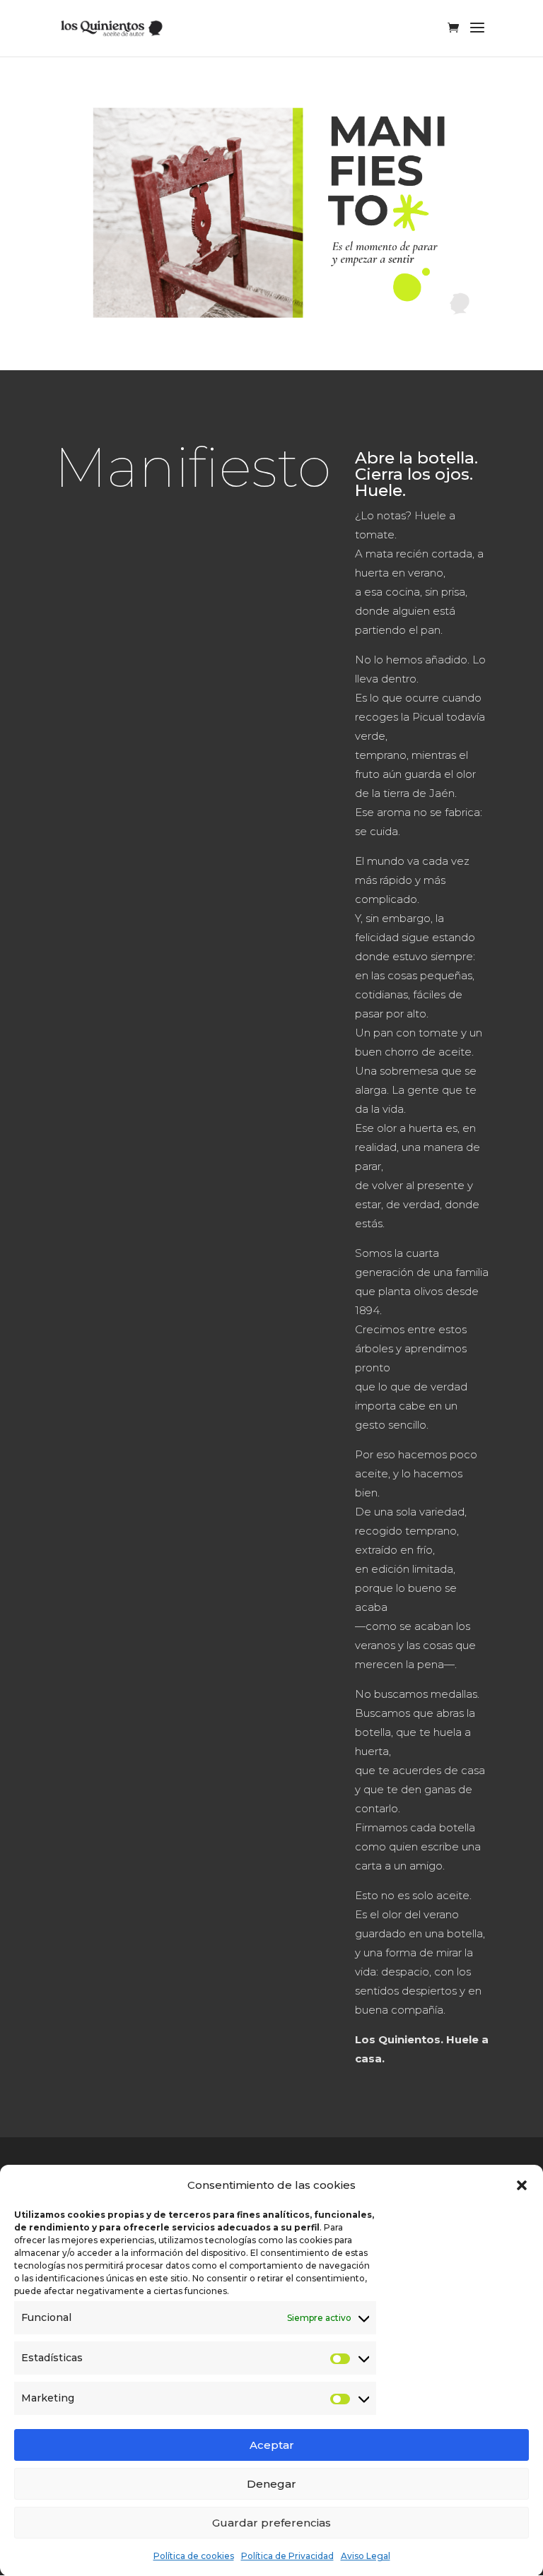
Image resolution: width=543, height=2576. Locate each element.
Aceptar (272, 2445)
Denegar (271, 2484)
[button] (522, 2185)
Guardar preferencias (271, 2523)
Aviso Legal (366, 2556)
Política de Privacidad (287, 2556)
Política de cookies (194, 2556)
